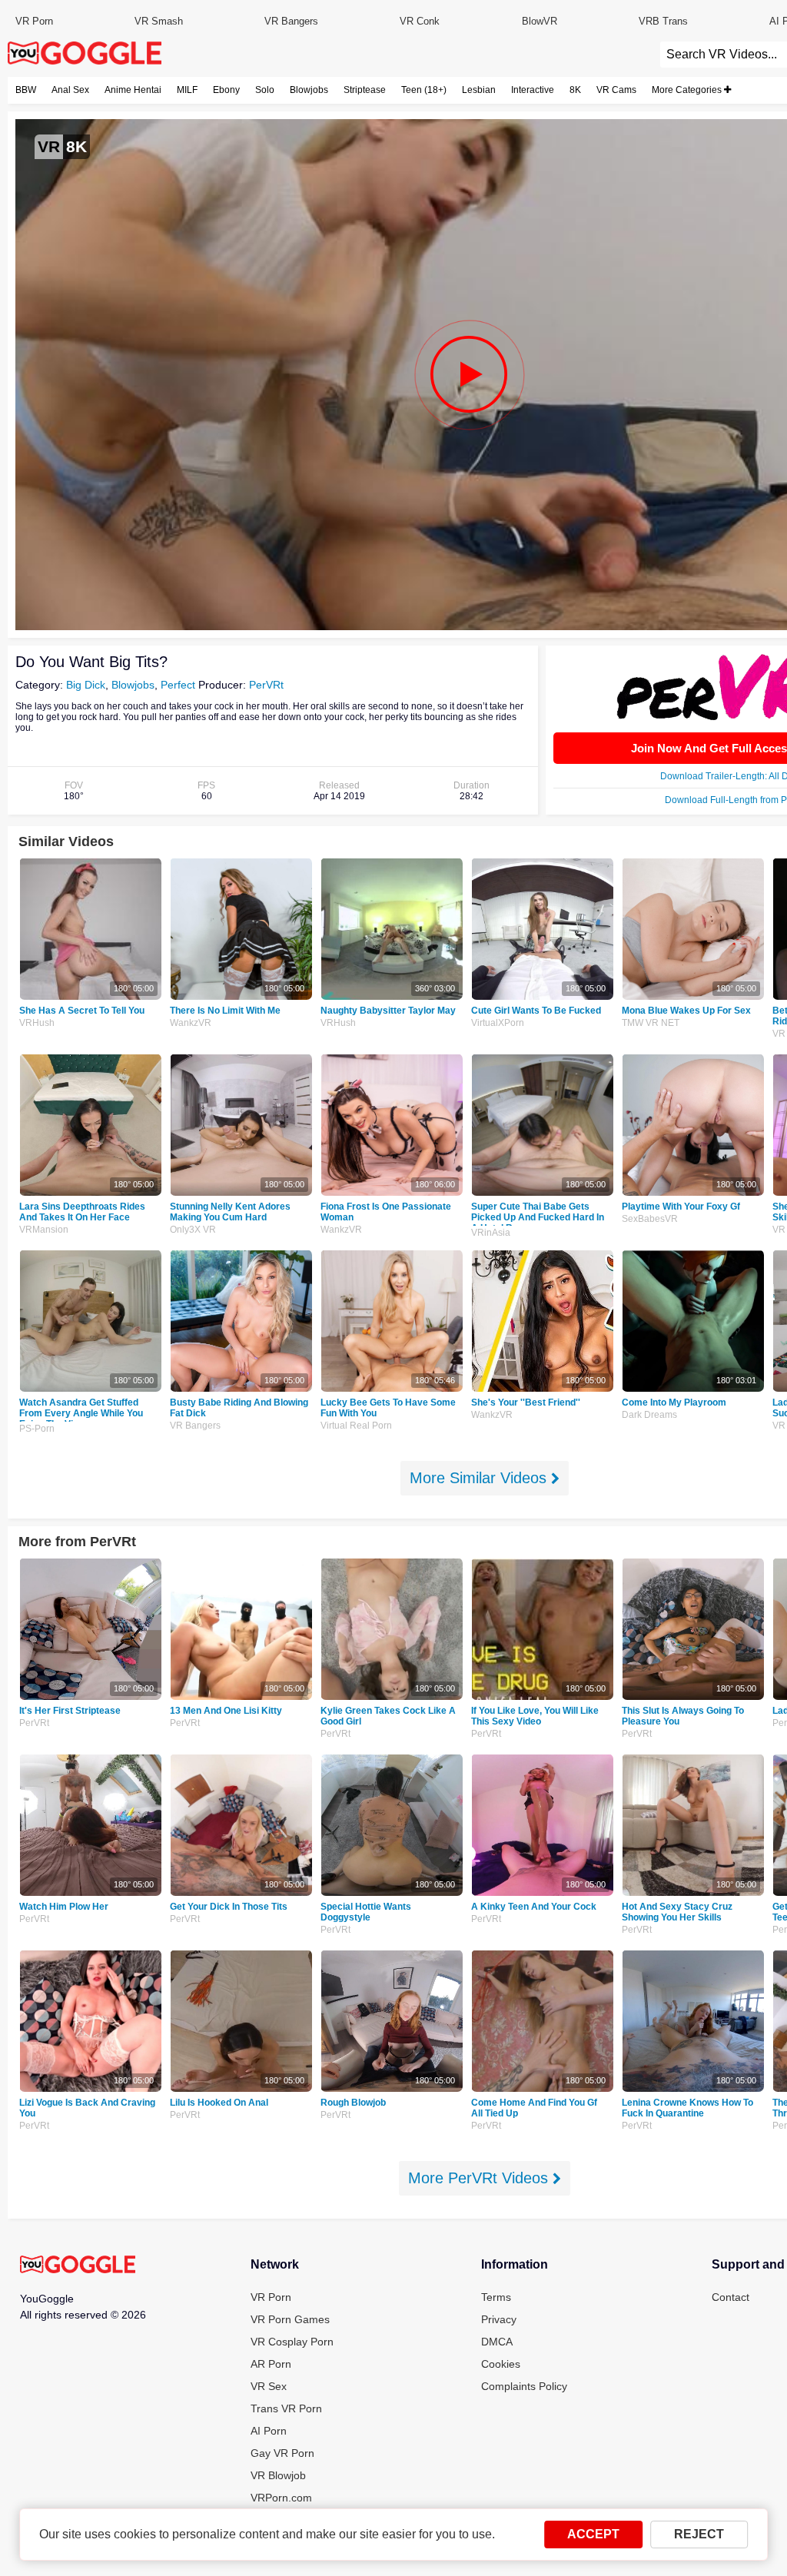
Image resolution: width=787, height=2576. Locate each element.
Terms (496, 2297)
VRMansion (44, 1230)
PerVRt (266, 685)
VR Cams (616, 90)
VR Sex (269, 2386)
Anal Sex (70, 90)
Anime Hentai (133, 90)
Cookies (501, 2364)
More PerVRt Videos (480, 2178)
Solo (265, 90)
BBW (26, 90)
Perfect (178, 685)
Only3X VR (193, 1230)
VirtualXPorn (498, 1023)
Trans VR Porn (286, 2408)
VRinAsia (491, 1233)
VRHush (37, 1023)
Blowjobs (309, 90)
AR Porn (271, 2364)
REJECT (699, 2534)
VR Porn (34, 21)
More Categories (688, 90)
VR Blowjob (278, 2475)
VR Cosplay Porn (292, 2342)
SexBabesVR (650, 1219)
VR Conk (420, 21)
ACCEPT (593, 2534)
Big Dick (86, 685)
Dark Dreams (649, 1415)
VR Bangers (291, 21)
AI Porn (269, 2431)
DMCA (497, 2342)
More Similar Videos (480, 1478)
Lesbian (479, 90)
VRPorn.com (281, 2498)
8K (575, 90)
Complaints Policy (524, 2386)
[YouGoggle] (78, 2266)
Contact (731, 2297)
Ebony (226, 90)
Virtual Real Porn (356, 1426)
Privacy (499, 2319)
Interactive (533, 90)
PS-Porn (37, 1429)
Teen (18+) (424, 90)
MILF (187, 90)
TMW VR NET (651, 1023)
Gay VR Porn (282, 2453)
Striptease (365, 90)
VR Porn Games (290, 2319)
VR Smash (159, 21)
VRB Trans (663, 21)
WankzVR (191, 1023)
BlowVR (540, 21)
